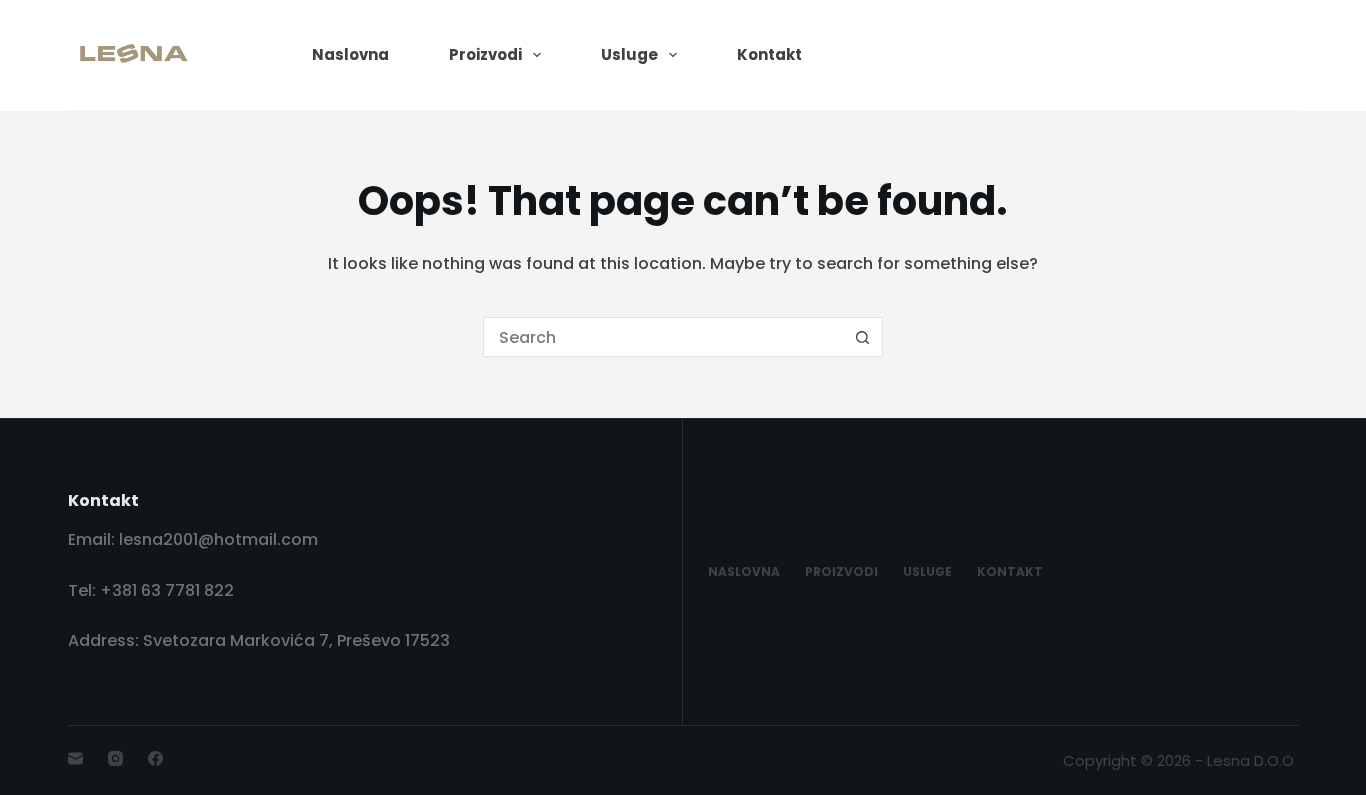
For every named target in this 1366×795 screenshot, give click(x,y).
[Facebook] (155, 758)
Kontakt (769, 54)
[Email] (75, 758)
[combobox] (664, 337)
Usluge (629, 54)
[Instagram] (115, 758)
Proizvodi (485, 54)
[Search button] (863, 337)
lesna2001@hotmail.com (218, 539)
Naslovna (350, 54)
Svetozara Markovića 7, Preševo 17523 (298, 640)
